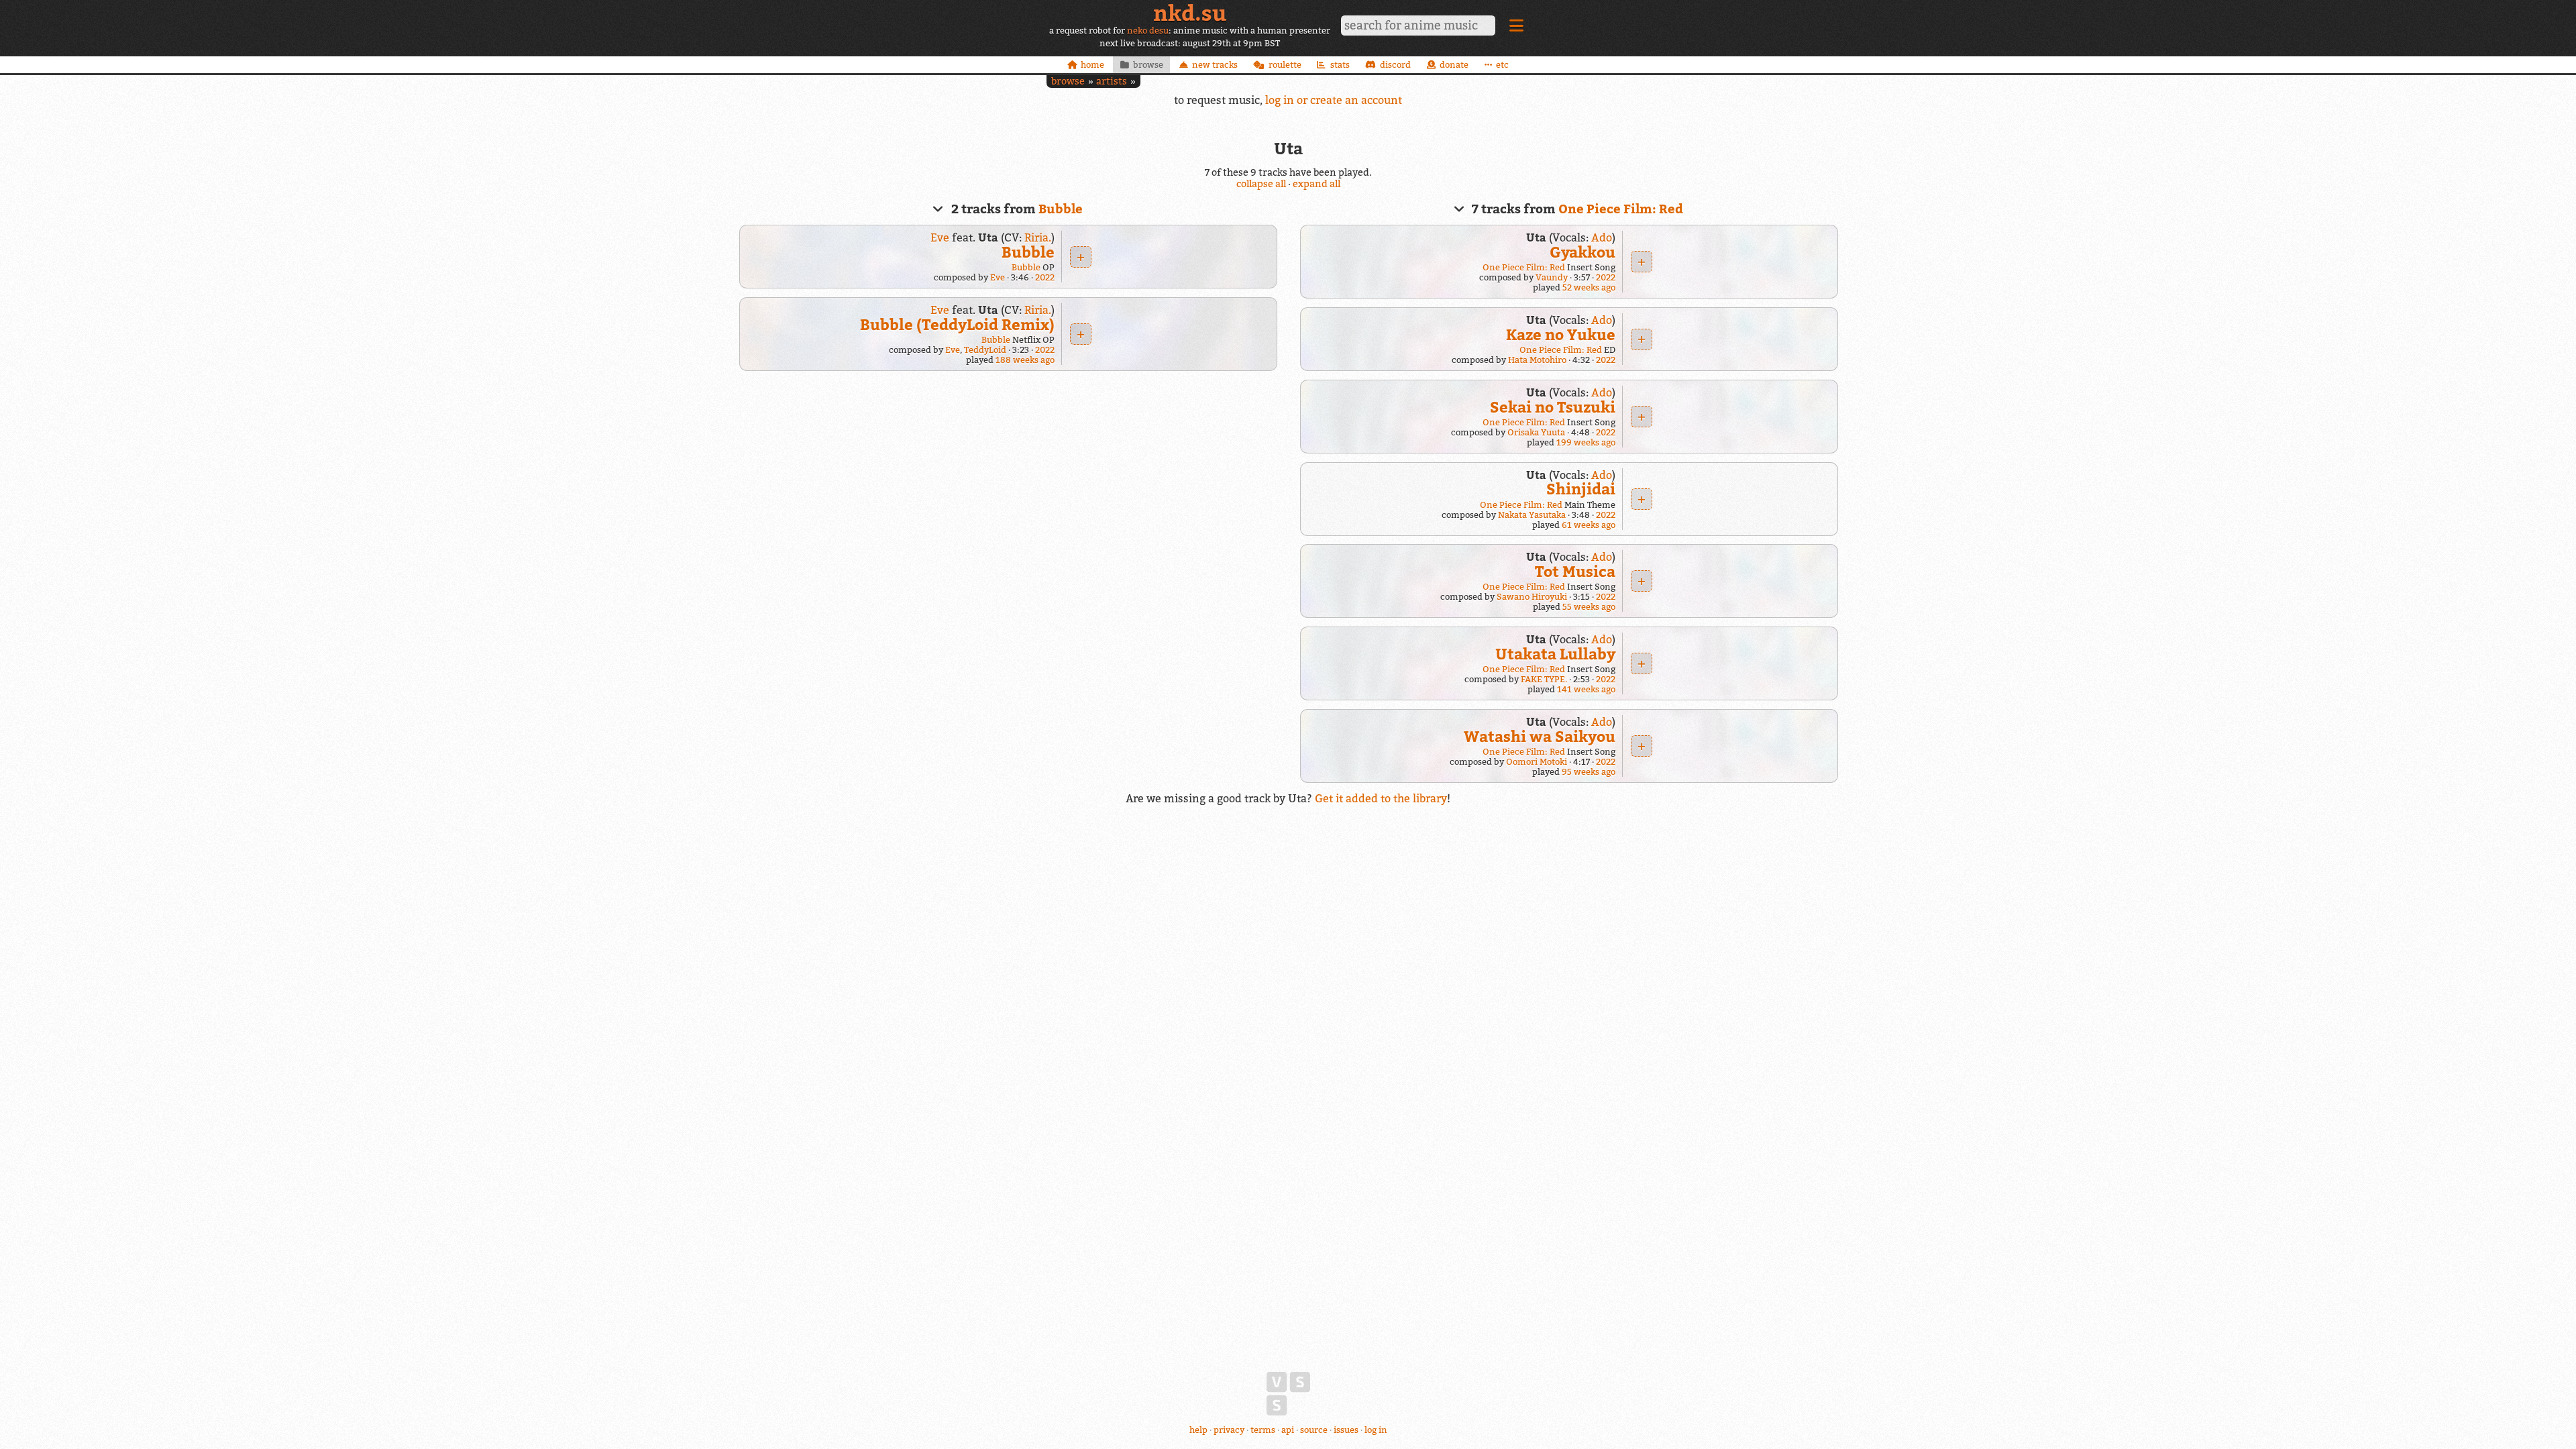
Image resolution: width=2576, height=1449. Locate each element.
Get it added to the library (1381, 798)
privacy (1229, 1430)
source (1314, 1430)
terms (1263, 1430)
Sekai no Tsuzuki (1553, 407)
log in (1376, 1430)
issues (1346, 1430)
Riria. (1038, 237)
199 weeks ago (1586, 442)
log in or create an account (1334, 100)
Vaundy (1552, 277)
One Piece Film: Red (1621, 209)
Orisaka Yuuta (1536, 432)
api (1288, 1430)
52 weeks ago (1589, 287)
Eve (940, 237)
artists (1112, 81)
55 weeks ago (1589, 607)
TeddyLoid (985, 350)
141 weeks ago (1586, 689)
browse (1068, 81)
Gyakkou (1582, 252)
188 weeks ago (1025, 360)
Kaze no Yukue (1561, 334)
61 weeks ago (1589, 525)
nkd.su (1190, 13)
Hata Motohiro (1537, 360)
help (1198, 1430)
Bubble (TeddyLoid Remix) (957, 324)
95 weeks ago (1589, 772)
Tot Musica (1575, 571)
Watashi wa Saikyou (1540, 736)
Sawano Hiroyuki (1532, 597)
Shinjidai (1581, 489)
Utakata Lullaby (1555, 654)
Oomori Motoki (1537, 762)
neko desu (1148, 31)
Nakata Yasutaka (1532, 515)
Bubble (1061, 209)
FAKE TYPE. (1544, 679)
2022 (1045, 277)
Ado (1602, 237)
